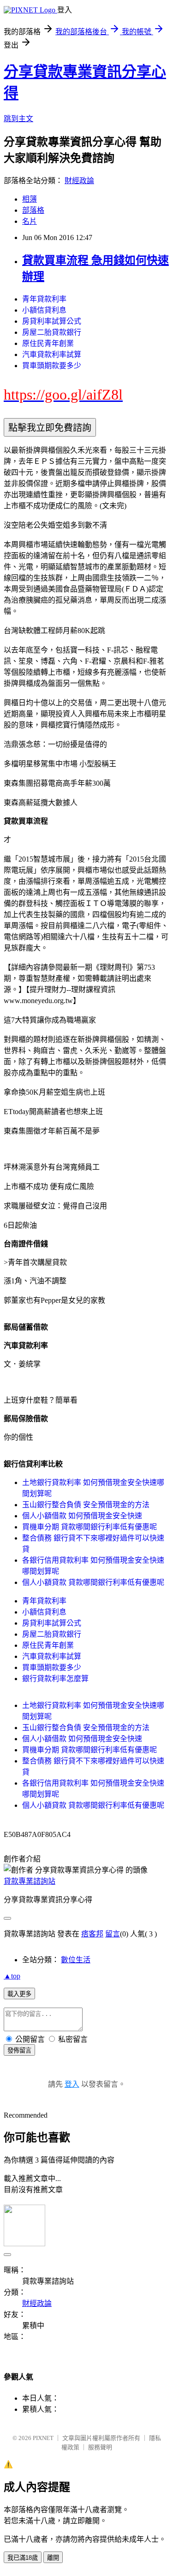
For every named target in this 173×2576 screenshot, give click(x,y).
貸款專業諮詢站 (30, 1881)
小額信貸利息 (44, 310)
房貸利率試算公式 (52, 321)
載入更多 (19, 1994)
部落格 (33, 210)
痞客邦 (92, 1934)
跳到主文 (18, 119)
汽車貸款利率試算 (52, 354)
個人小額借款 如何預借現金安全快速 (82, 1516)
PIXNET (43, 2438)
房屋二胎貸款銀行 (52, 332)
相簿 (30, 199)
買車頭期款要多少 (52, 366)
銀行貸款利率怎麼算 (55, 1679)
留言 (113, 1934)
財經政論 (79, 181)
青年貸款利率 (44, 299)
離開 (53, 2558)
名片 (30, 221)
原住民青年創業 (48, 343)
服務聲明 (100, 2447)
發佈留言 (19, 2050)
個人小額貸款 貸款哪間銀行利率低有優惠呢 (93, 1582)
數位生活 (76, 1960)
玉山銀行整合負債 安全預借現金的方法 (86, 1505)
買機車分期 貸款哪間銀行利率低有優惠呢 (89, 1527)
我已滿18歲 (23, 2558)
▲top (12, 1976)
